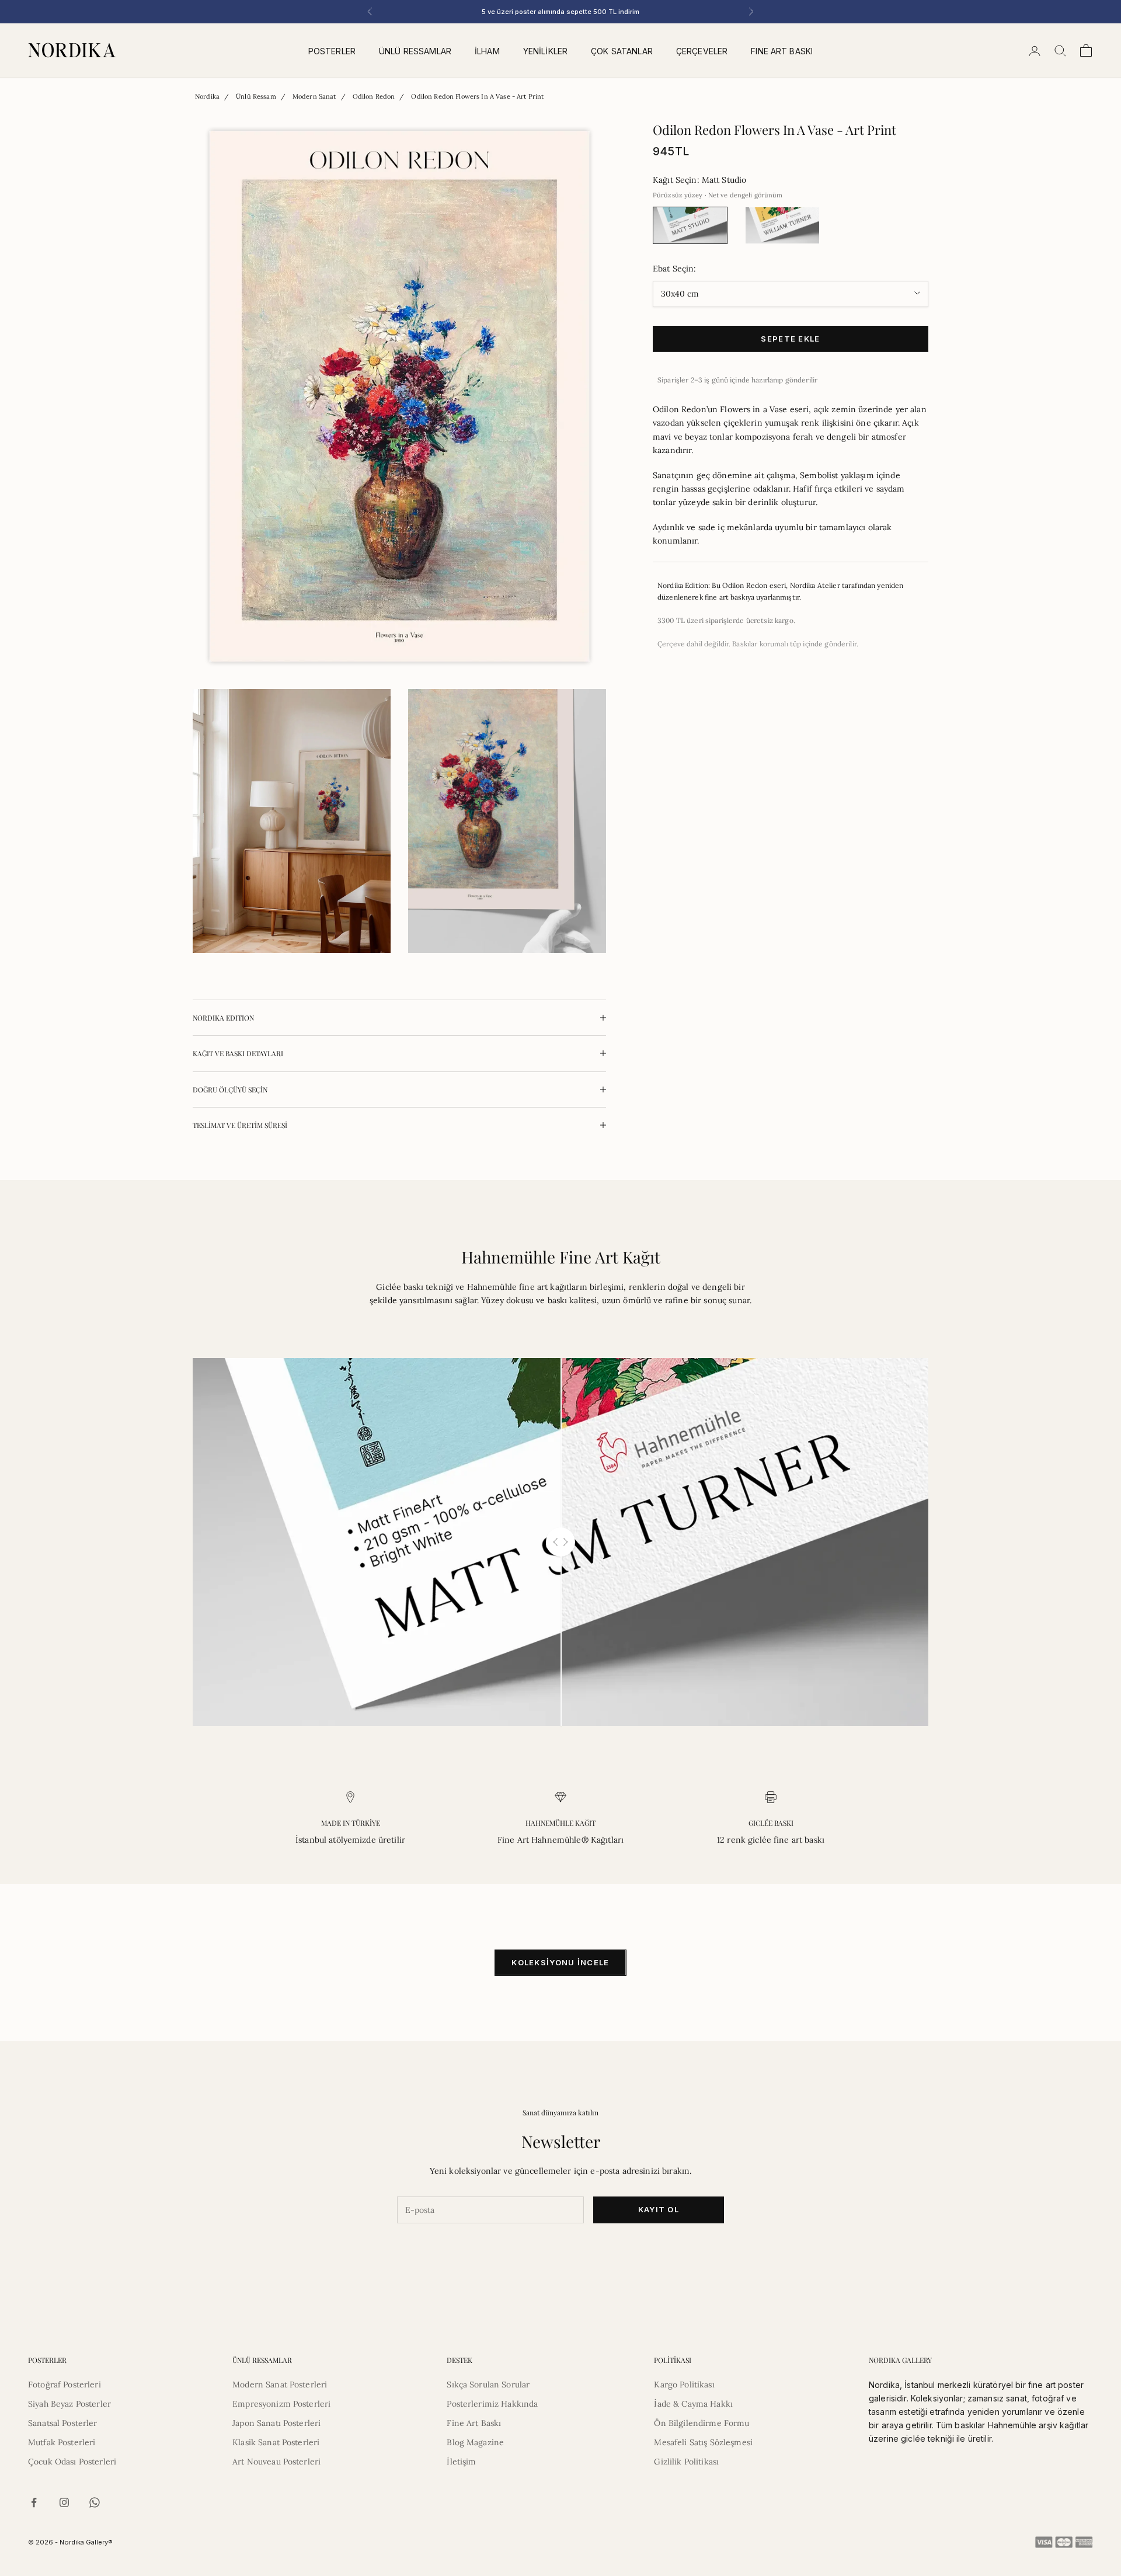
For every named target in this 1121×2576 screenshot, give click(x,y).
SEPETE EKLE (790, 338)
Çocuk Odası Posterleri (72, 2462)
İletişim (461, 2462)
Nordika (207, 96)
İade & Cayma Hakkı (693, 2404)
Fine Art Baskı (474, 2423)
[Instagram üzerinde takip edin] (64, 2502)
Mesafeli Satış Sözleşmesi (703, 2442)
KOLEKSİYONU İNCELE (560, 1962)
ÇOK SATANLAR (622, 51)
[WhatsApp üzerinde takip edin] (95, 2502)
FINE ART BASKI (782, 51)
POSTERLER (332, 51)
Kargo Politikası (684, 2384)
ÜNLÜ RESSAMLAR (415, 51)
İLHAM (487, 51)
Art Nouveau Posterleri (276, 2462)
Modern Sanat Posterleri (280, 2384)
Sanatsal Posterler (63, 2423)
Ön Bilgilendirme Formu (702, 2423)
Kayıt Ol (659, 2209)
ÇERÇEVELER (702, 51)
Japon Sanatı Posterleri (276, 2423)
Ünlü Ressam (256, 96)
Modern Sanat (314, 96)
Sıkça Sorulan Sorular (488, 2384)
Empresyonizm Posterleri (281, 2404)
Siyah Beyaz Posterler (69, 2404)
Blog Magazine (475, 2442)
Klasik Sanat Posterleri (276, 2442)
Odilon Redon (374, 96)
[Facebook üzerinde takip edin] (34, 2502)
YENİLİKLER (545, 51)
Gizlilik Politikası (686, 2462)
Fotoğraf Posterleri (65, 2384)
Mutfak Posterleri (62, 2442)
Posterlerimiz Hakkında (492, 2404)
